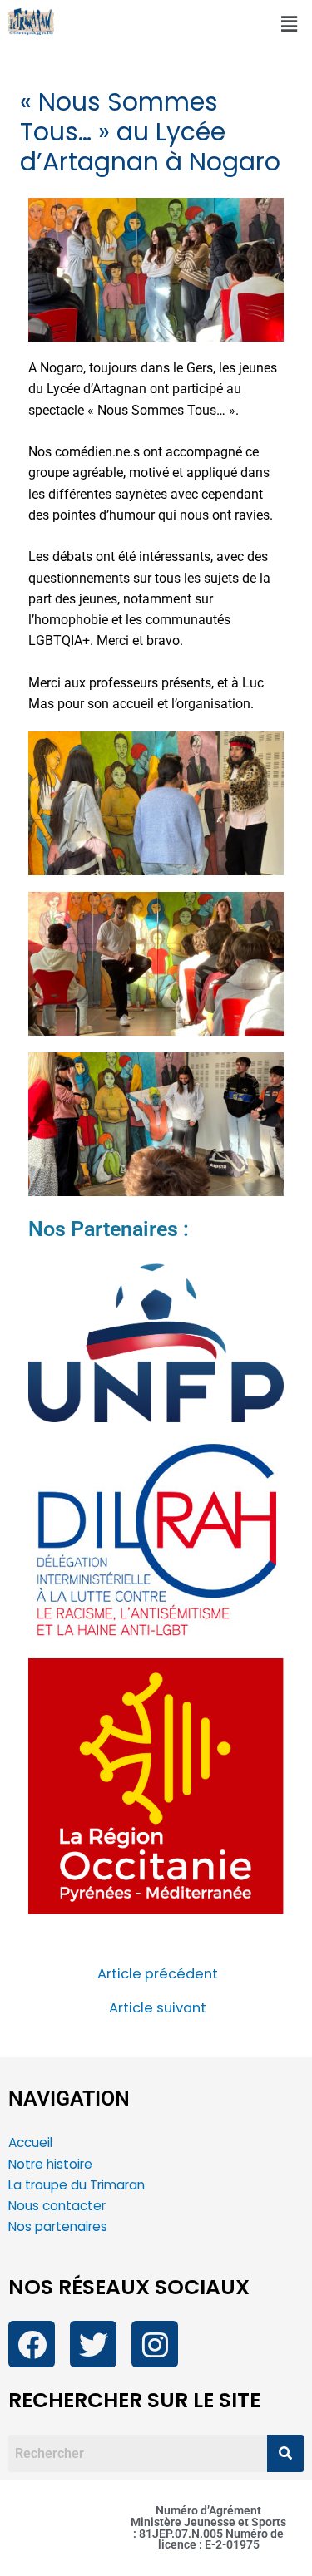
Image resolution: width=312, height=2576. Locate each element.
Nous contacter (59, 2206)
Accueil (30, 2143)
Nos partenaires (58, 2226)
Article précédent (158, 1975)
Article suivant (158, 2009)
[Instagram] (155, 2344)
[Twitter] (93, 2344)
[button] (290, 24)
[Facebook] (32, 2344)
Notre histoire (50, 2164)
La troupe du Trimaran (77, 2185)
